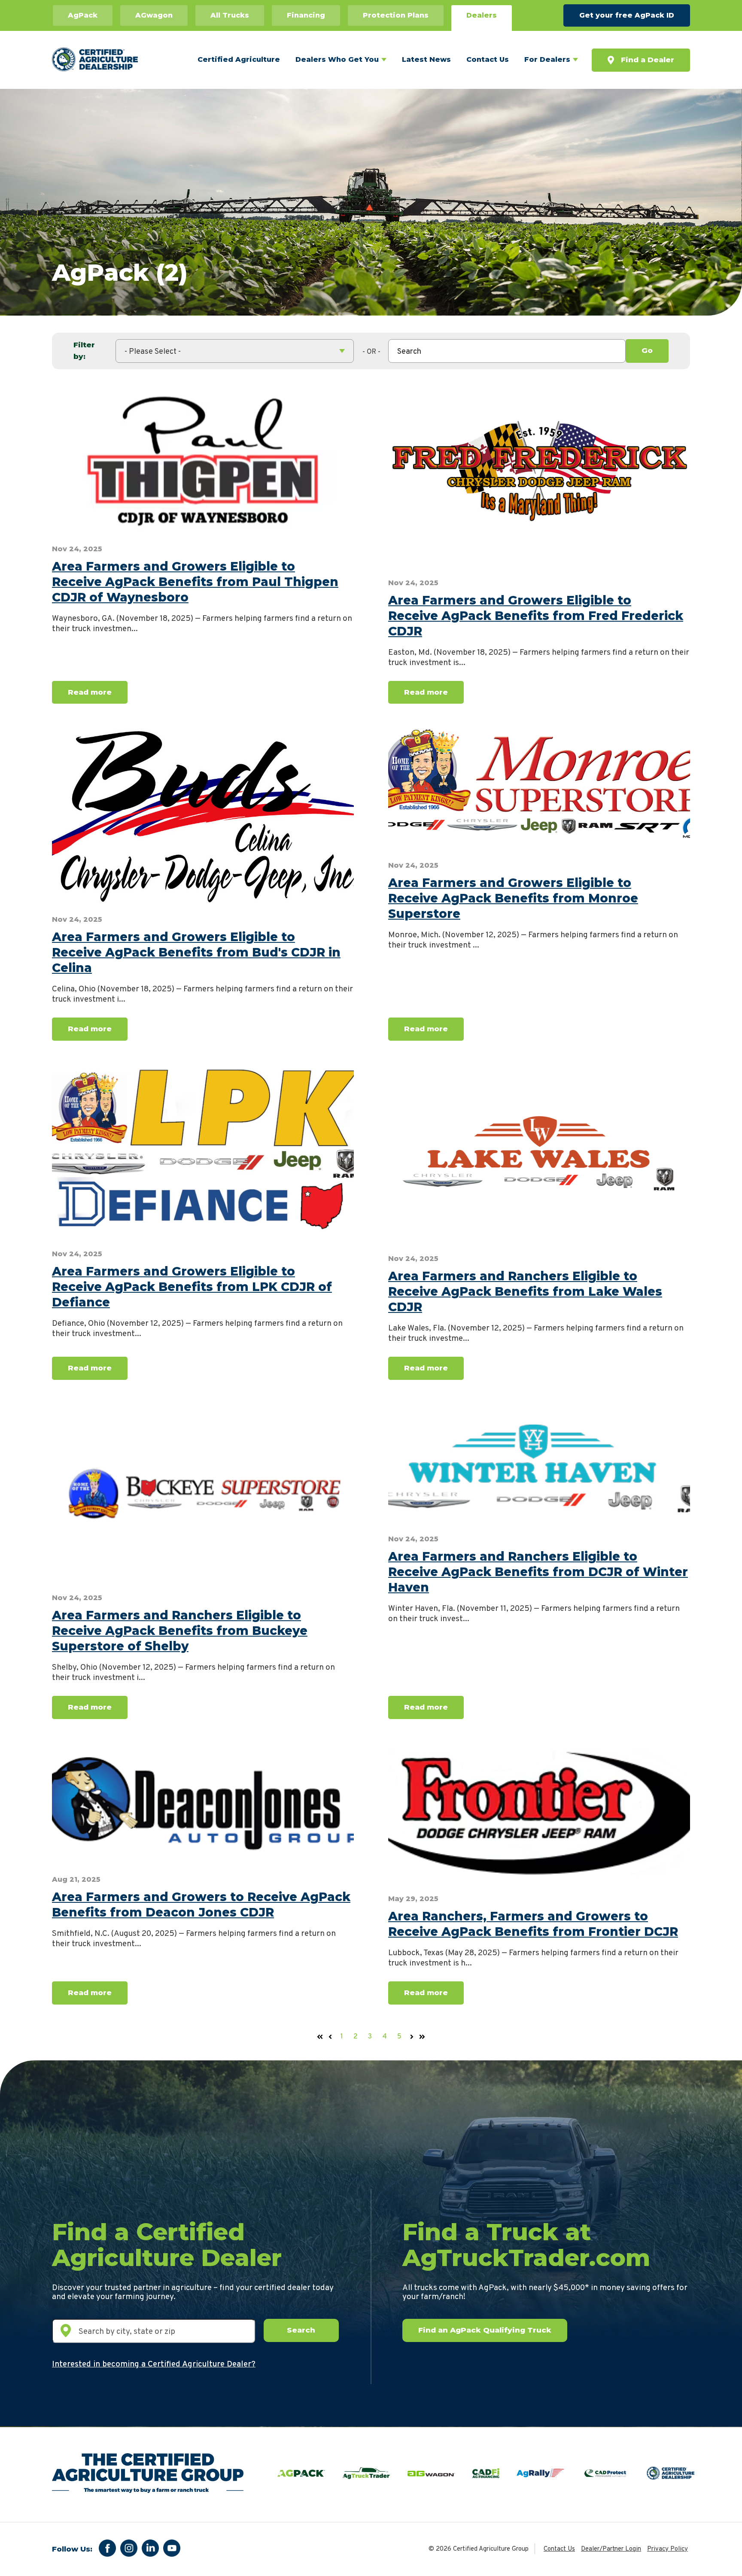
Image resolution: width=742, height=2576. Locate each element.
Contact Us (488, 59)
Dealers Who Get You (337, 59)
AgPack (83, 15)
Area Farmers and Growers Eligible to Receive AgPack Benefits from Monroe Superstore (513, 898)
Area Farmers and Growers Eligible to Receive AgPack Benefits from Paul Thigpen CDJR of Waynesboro (195, 582)
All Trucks (230, 15)
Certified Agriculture (239, 59)
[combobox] (507, 351)
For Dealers (547, 59)
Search (301, 2330)
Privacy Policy (667, 2549)
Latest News (426, 59)
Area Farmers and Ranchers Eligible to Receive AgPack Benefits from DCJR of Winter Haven (538, 1572)
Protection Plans (396, 15)
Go (647, 350)
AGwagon (154, 15)
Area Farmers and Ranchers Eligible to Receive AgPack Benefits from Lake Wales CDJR (525, 1291)
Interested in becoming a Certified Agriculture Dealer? (154, 2364)
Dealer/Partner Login (611, 2549)
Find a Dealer (648, 60)
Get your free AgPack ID (627, 15)
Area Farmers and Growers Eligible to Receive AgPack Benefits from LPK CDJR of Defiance (192, 1287)
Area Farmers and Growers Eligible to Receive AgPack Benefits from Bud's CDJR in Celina (196, 952)
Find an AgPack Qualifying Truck (485, 2330)
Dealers (482, 15)
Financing (306, 15)
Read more (90, 692)
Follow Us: (72, 2549)
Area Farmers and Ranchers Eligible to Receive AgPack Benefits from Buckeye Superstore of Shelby (180, 1631)
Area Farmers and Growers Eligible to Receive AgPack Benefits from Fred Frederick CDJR (536, 616)
